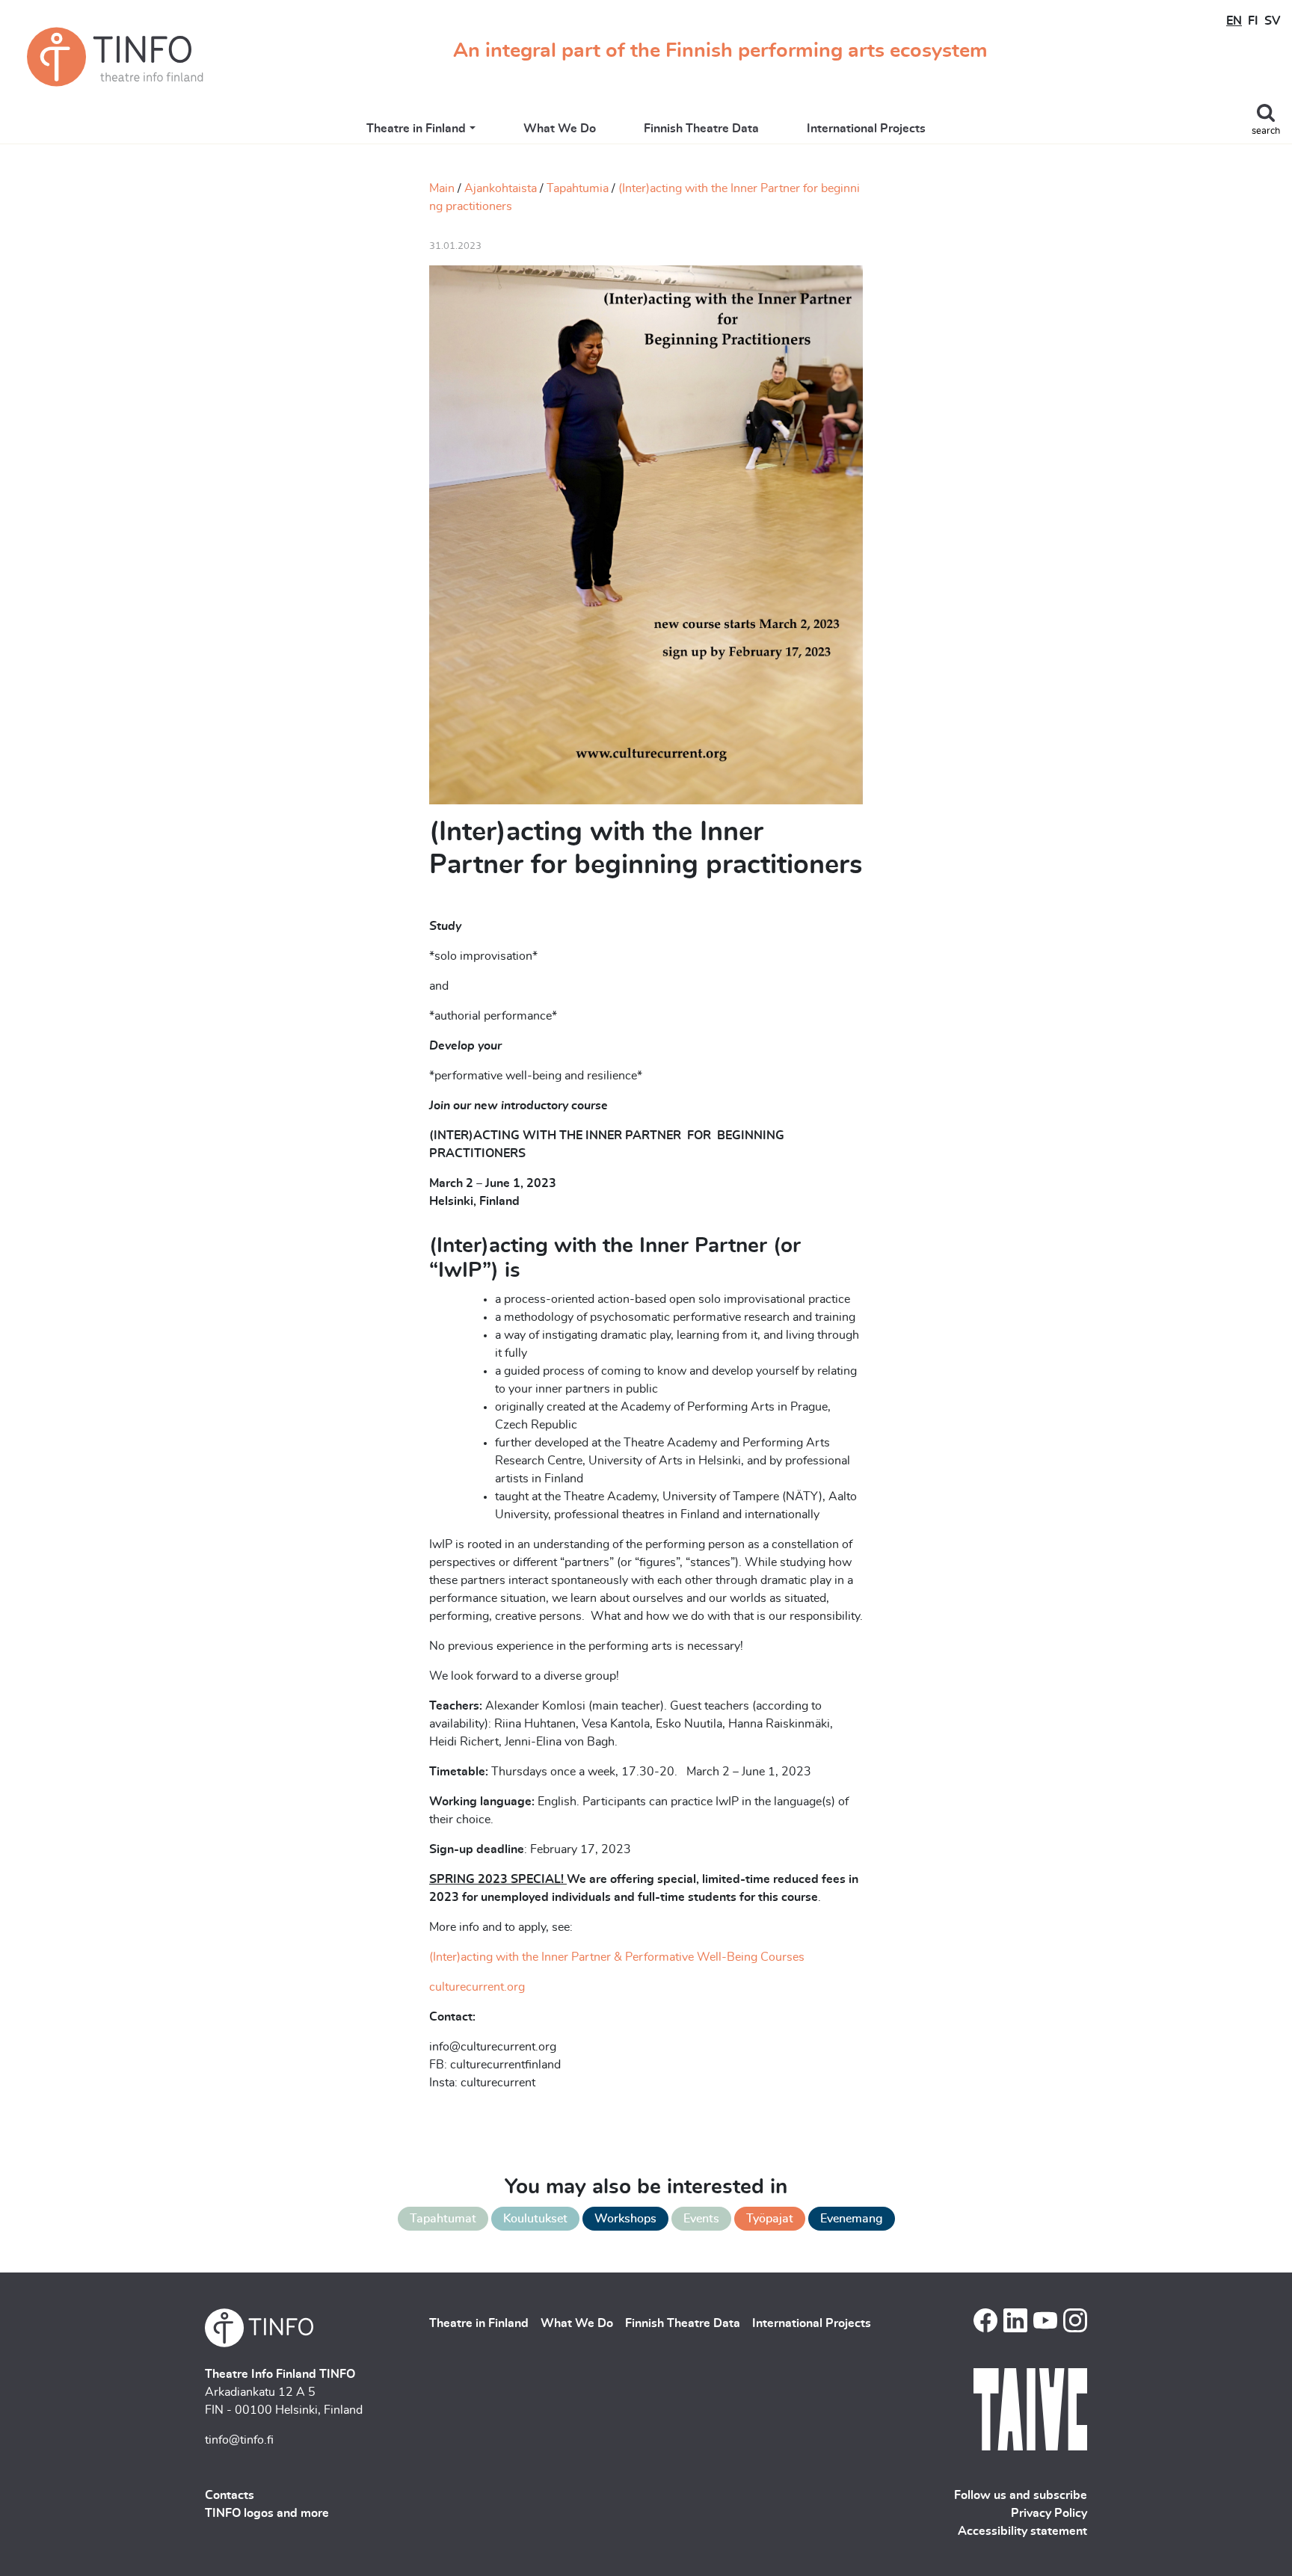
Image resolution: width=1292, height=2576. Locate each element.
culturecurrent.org (477, 1987)
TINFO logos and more (267, 2513)
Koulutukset (535, 2219)
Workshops (625, 2219)
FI (1253, 21)
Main (442, 188)
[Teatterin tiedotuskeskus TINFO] (115, 57)
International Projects (866, 129)
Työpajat (770, 2219)
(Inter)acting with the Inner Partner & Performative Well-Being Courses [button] (617, 1957)
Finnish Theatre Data (701, 129)
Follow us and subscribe (1021, 2495)
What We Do (560, 129)
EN (1234, 21)
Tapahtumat (443, 2219)
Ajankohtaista (501, 188)
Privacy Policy (1049, 2513)
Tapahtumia (578, 188)
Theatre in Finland (416, 129)
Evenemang (852, 2219)
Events (701, 2219)
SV (1272, 21)
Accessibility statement (1022, 2531)
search (1266, 131)
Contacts (230, 2495)
